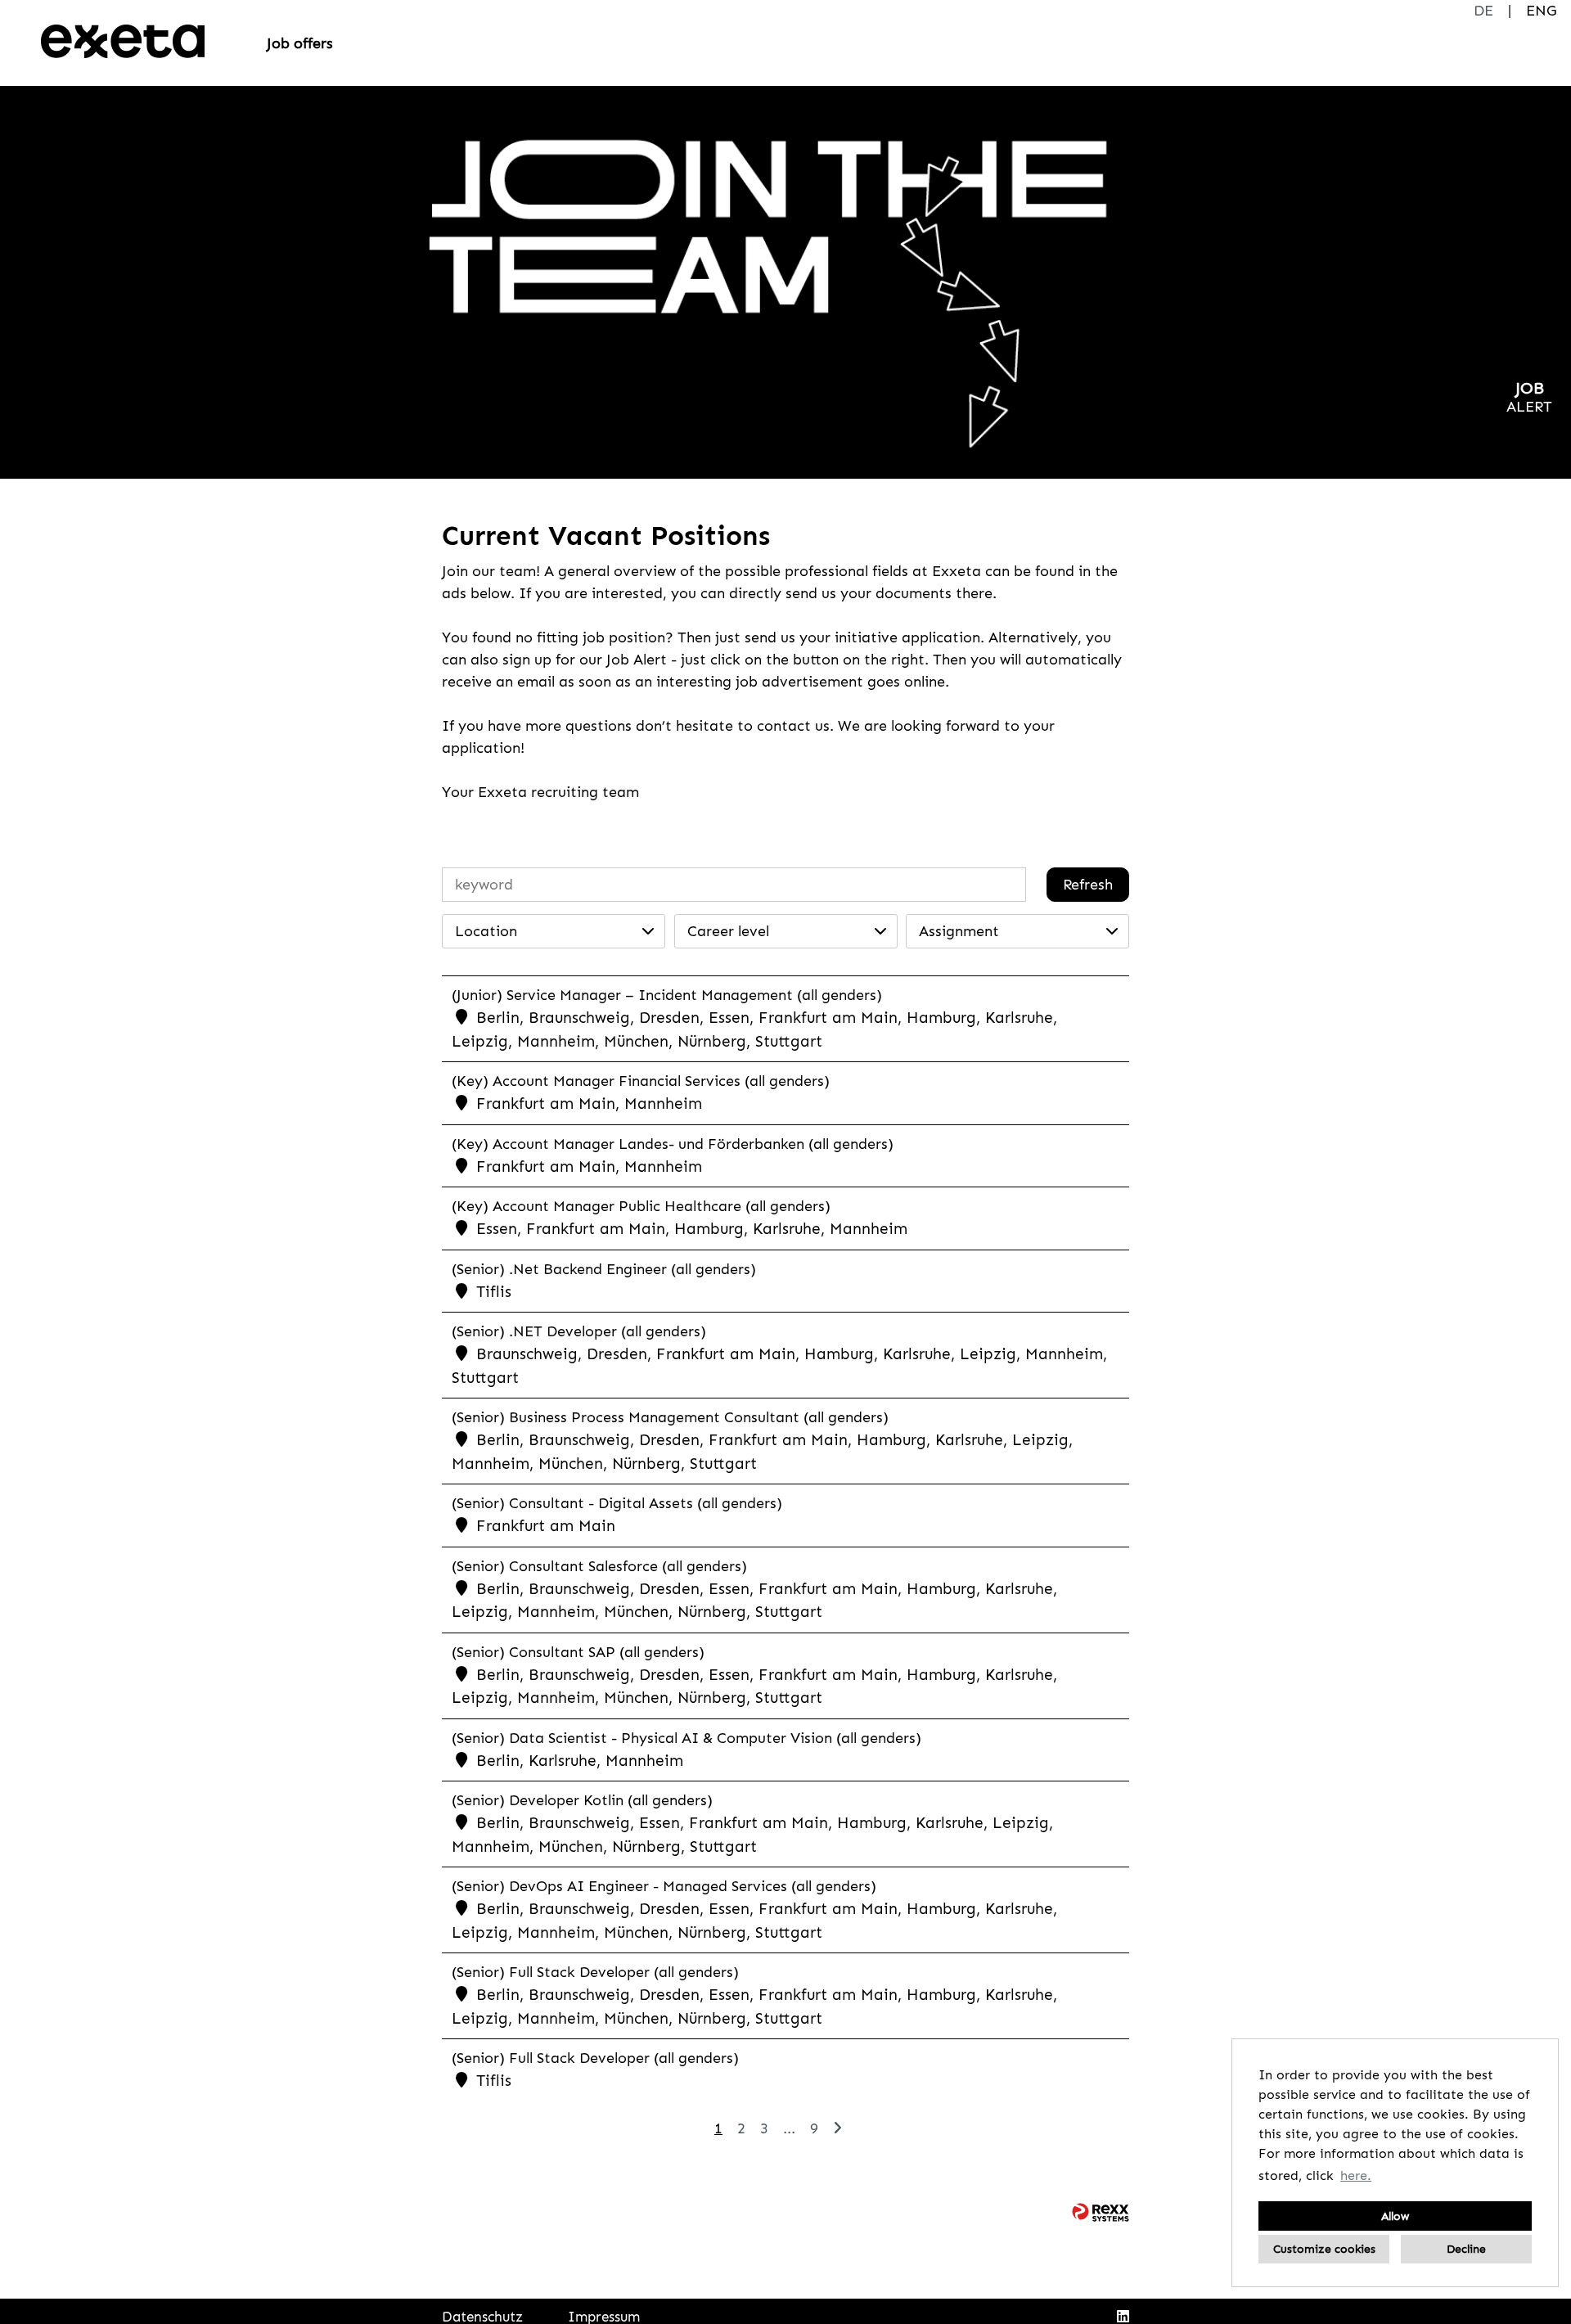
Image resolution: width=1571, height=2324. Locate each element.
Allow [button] (1395, 2216)
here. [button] (1356, 2175)
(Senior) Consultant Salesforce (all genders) (599, 1566)
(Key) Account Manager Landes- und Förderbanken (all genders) (673, 1144)
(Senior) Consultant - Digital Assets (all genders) (617, 1503)
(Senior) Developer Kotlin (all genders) (582, 1800)
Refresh (1088, 885)
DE (1483, 11)
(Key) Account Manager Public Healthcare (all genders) (641, 1206)
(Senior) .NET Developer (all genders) (579, 1331)
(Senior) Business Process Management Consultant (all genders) (670, 1417)
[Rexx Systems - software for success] (1101, 2212)
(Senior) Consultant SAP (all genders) (578, 1652)
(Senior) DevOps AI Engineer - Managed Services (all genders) (664, 1886)
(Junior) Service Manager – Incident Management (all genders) (667, 995)
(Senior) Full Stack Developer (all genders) (595, 1972)
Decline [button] (1466, 2249)
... (789, 2128)
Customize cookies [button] (1324, 2249)
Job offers (300, 43)
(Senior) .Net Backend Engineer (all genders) (604, 1269)
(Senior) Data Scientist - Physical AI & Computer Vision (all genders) (686, 1738)
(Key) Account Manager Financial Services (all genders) (641, 1081)
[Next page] (837, 2128)
